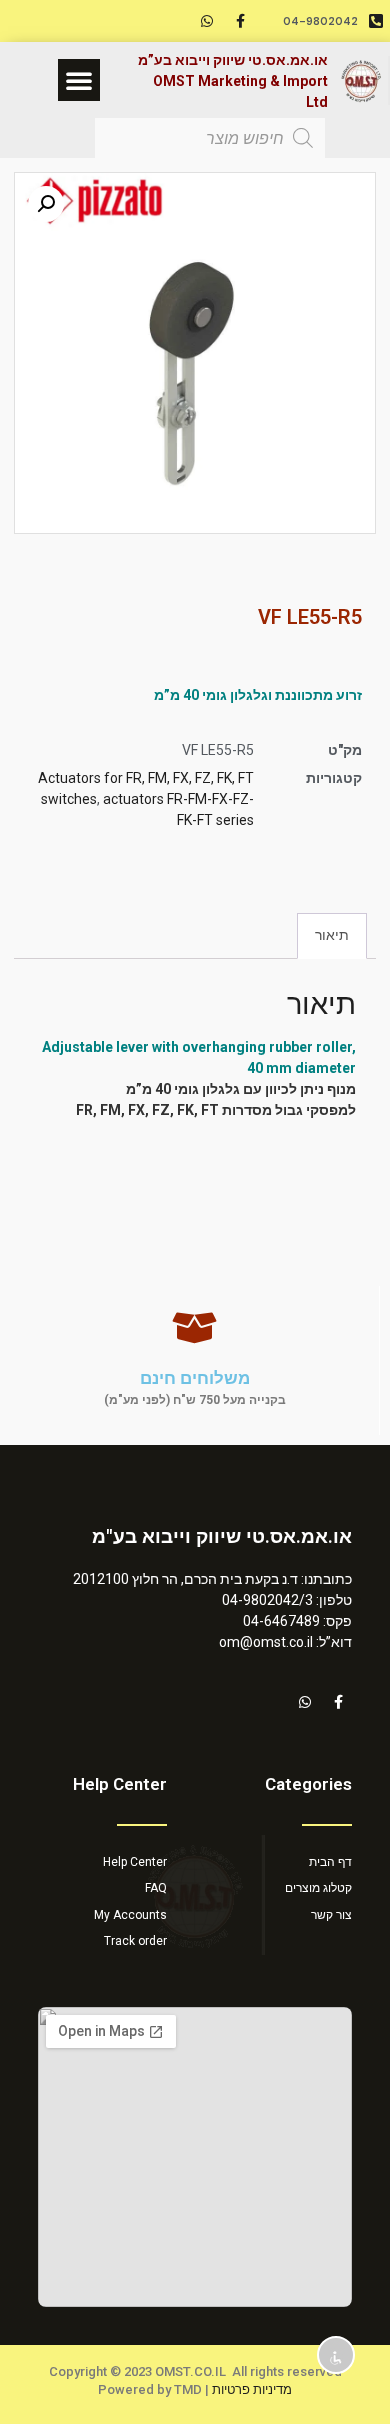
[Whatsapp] (207, 21)
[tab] (332, 935)
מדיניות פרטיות (252, 2389)
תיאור (332, 935)
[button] (79, 80)
